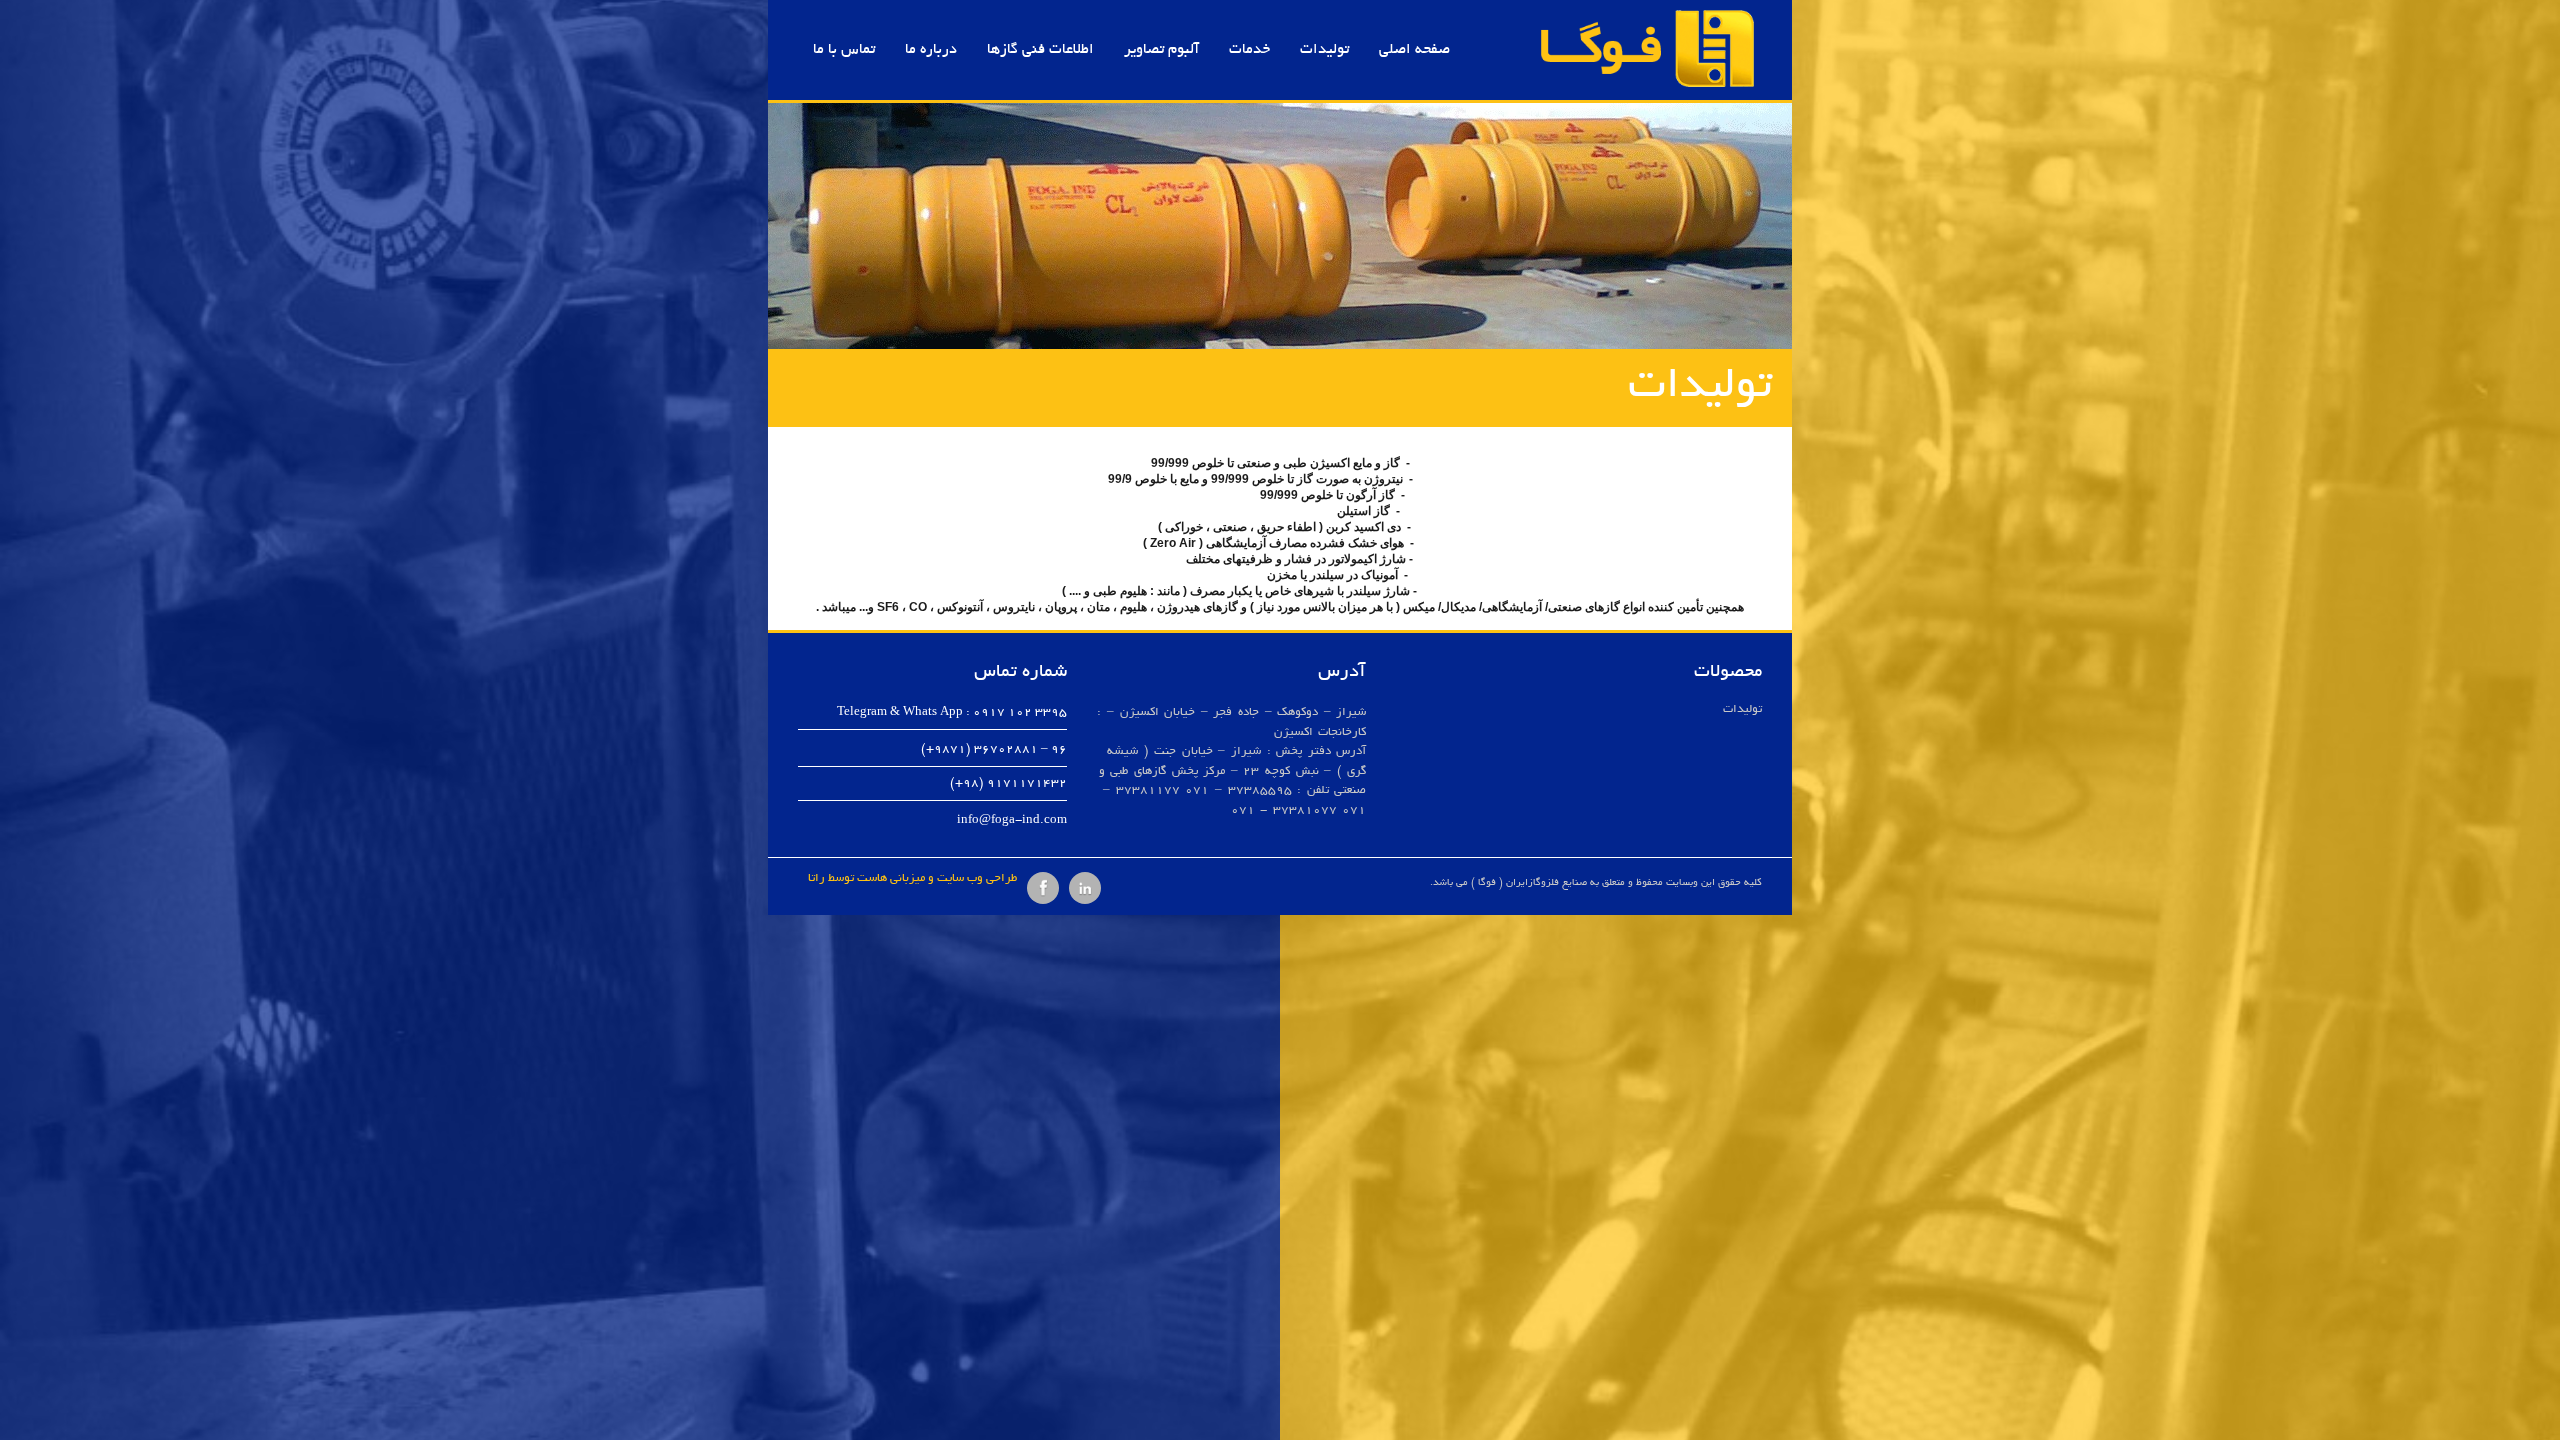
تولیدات (1324, 50)
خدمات (1249, 50)
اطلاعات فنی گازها (1040, 50)
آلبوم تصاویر (1161, 50)
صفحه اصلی (1414, 50)
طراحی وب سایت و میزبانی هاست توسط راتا (912, 878)
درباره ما (931, 50)
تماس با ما (844, 50)
